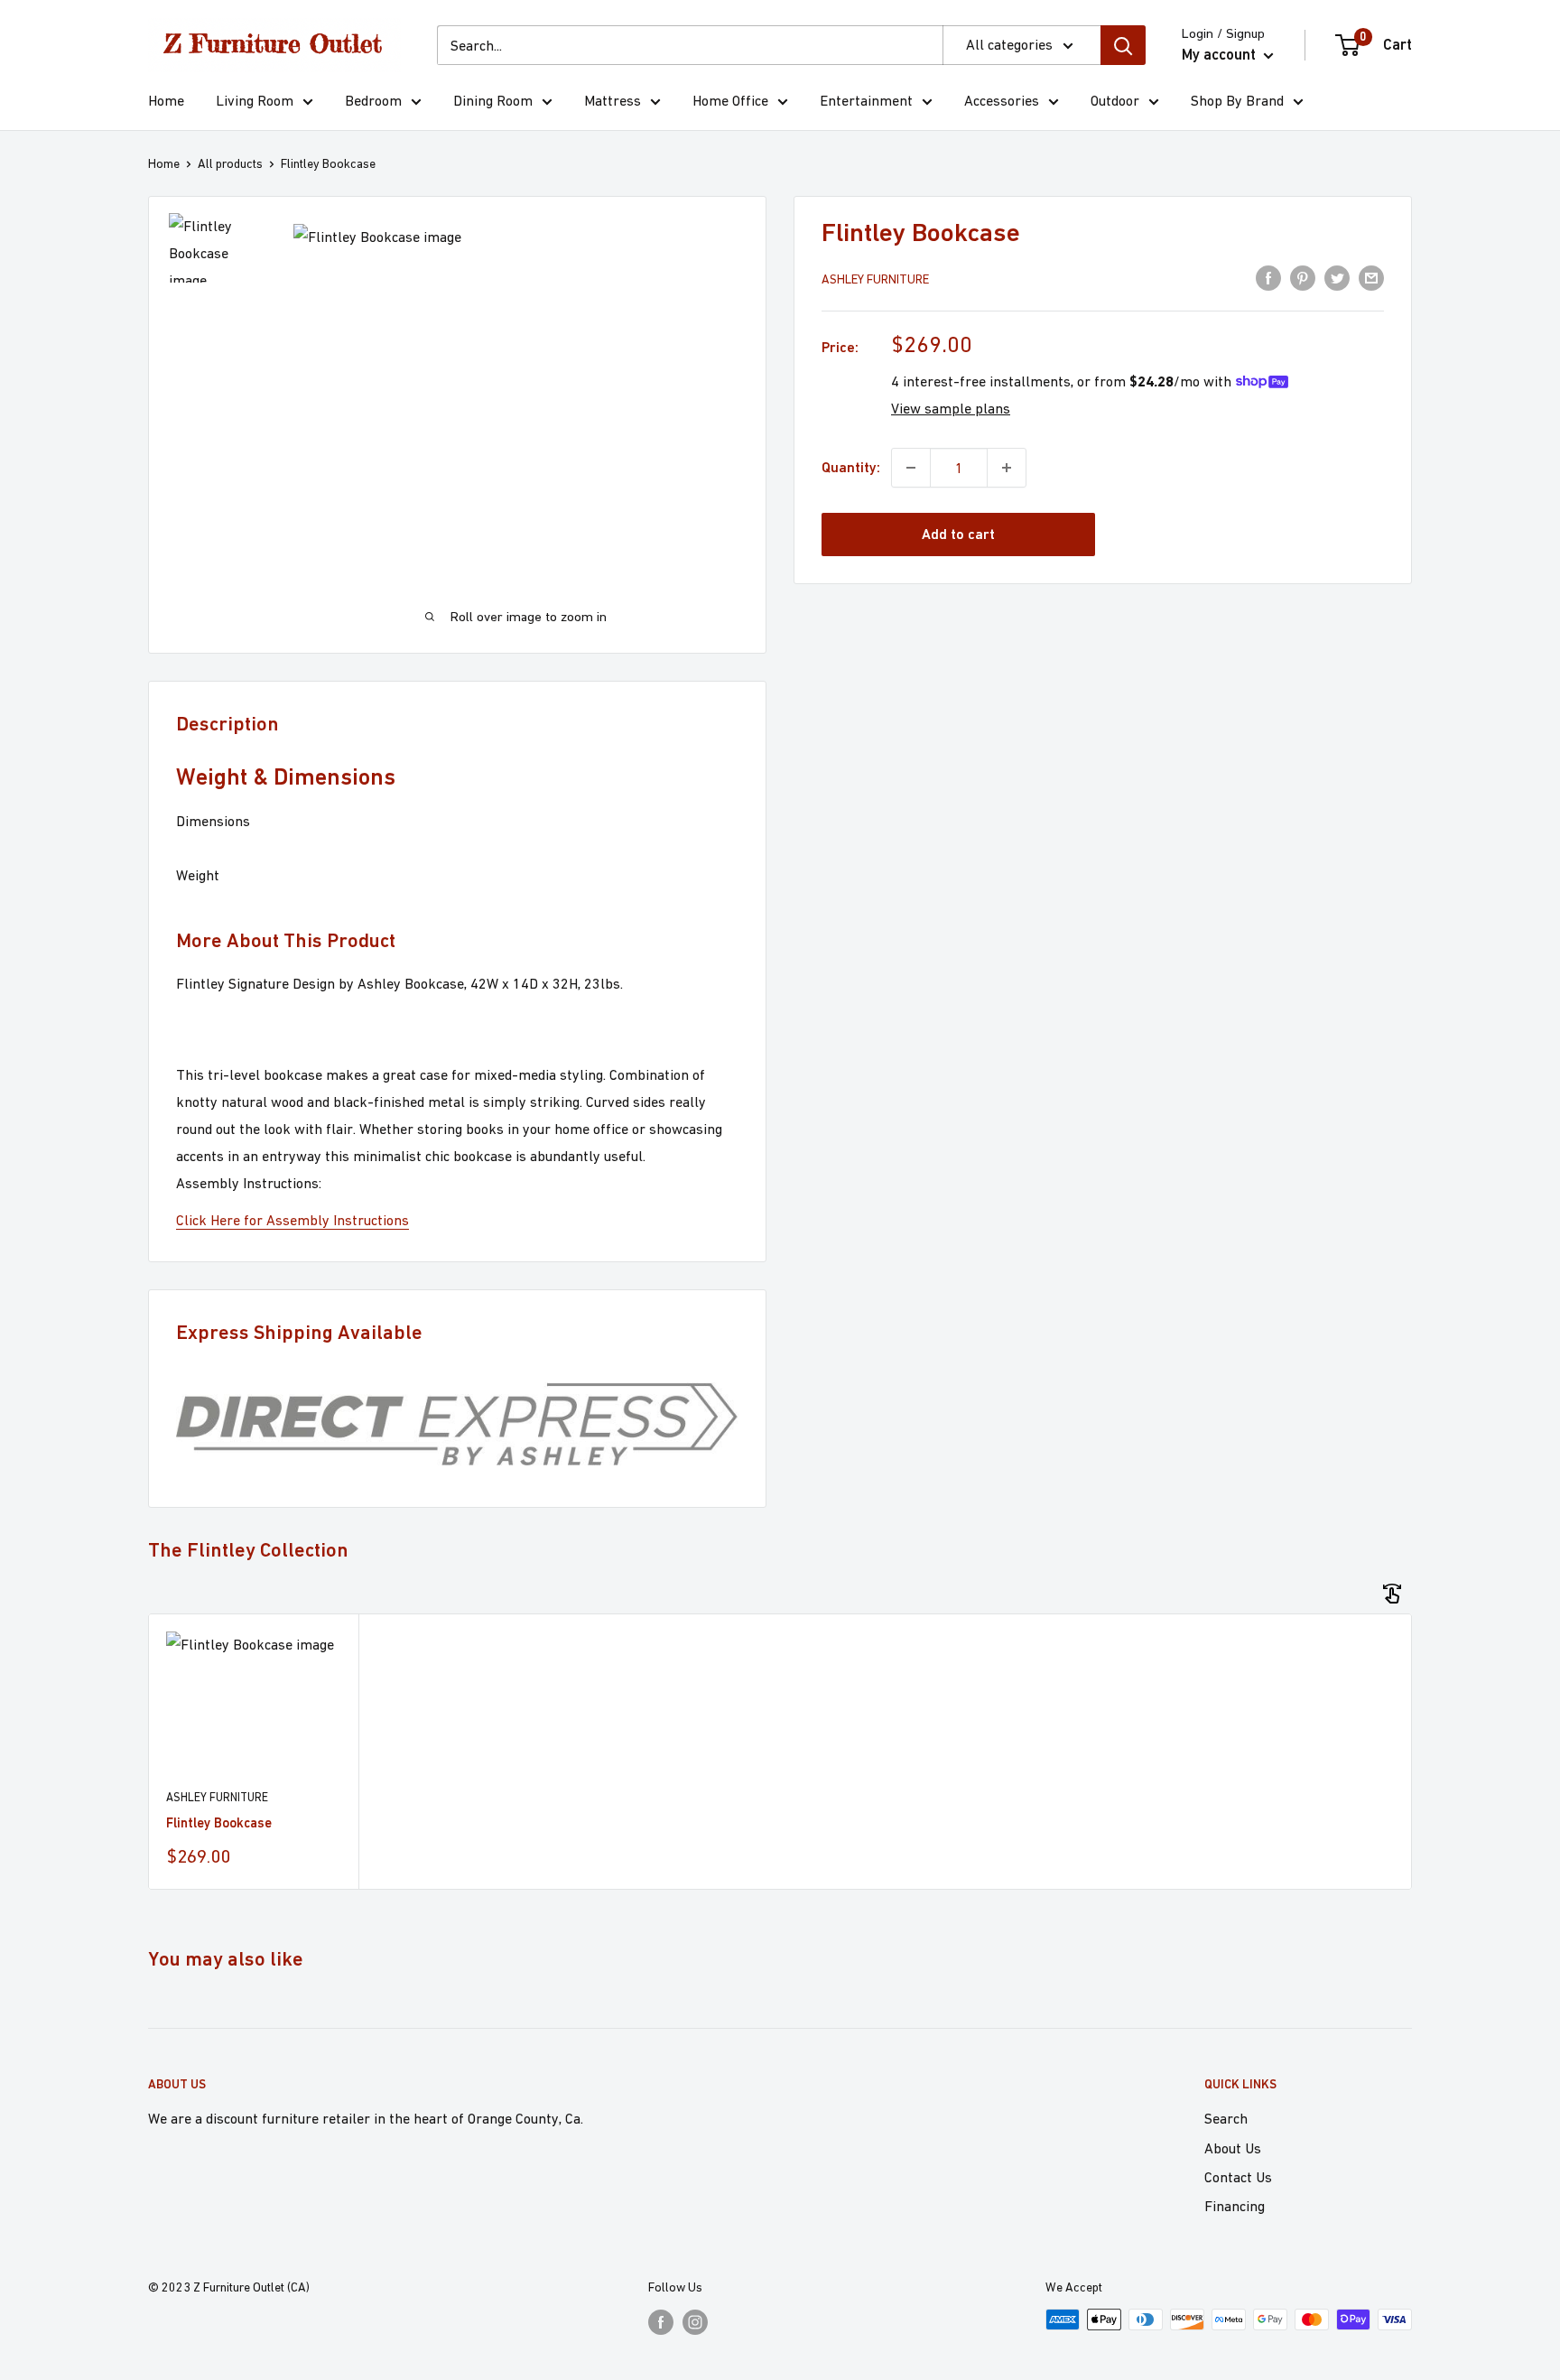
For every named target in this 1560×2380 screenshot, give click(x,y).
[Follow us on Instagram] (695, 2322)
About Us (1233, 2148)
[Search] (1123, 45)
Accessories (1002, 100)
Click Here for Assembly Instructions (292, 1220)
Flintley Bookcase (219, 1822)
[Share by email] (1371, 277)
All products (230, 163)
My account (1221, 54)
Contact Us (1238, 2177)
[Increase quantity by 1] (1007, 468)
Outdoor (1115, 100)
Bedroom (373, 100)
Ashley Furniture (875, 279)
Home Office (730, 100)
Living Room (255, 100)
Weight (198, 875)
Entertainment (866, 100)
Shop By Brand (1237, 100)
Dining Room (493, 100)
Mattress (613, 100)
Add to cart (958, 534)
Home (166, 100)
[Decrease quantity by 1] (911, 468)
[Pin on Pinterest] (1303, 277)
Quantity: (851, 467)
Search (1226, 2118)
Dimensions (213, 821)
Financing (1235, 2206)
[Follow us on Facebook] (661, 2322)
